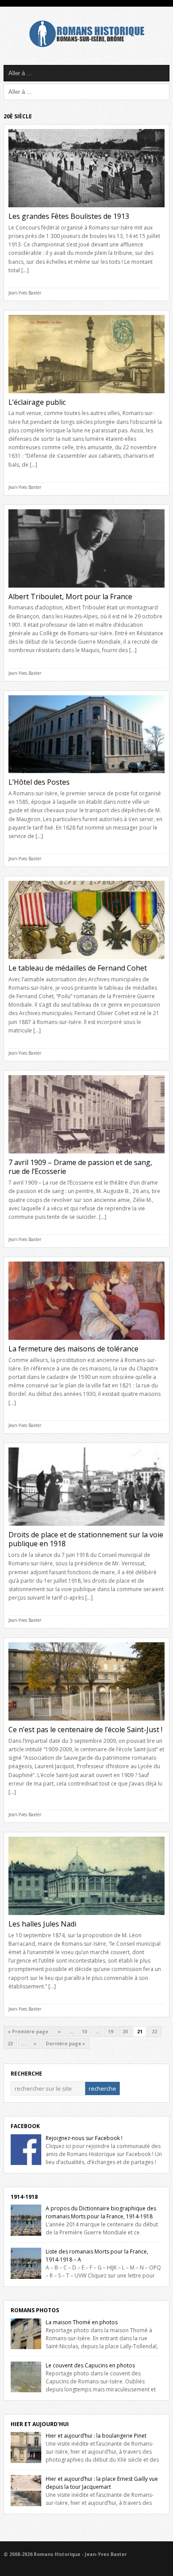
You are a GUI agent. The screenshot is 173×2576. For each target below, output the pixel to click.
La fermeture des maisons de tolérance (73, 1349)
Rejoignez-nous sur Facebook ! (84, 2138)
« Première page (28, 2032)
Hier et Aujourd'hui (40, 2424)
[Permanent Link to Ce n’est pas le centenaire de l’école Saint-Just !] (86, 1723)
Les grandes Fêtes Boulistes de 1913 (69, 216)
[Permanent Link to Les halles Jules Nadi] (86, 1917)
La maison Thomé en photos (82, 2322)
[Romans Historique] (86, 45)
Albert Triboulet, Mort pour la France (70, 597)
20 (125, 2032)
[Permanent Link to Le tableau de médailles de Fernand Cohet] (86, 961)
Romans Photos (35, 2310)
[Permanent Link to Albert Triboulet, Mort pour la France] (86, 590)
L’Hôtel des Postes (39, 782)
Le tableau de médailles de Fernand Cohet (78, 968)
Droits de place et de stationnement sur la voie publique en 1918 (86, 1539)
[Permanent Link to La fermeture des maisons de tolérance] (86, 1342)
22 (154, 2032)
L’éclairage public (37, 402)
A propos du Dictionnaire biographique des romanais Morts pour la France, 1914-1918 (101, 2212)
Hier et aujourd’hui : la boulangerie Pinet (96, 2436)
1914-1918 (24, 2197)
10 (84, 2032)
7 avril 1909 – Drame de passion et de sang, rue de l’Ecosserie (80, 1167)
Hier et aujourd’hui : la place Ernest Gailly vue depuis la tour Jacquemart (102, 2483)
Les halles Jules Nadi (42, 1924)
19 (110, 2032)
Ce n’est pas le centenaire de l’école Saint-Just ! (85, 1729)
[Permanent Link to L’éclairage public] (86, 396)
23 (10, 2044)
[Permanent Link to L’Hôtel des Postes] (86, 776)
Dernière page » (65, 2044)
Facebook (25, 2126)
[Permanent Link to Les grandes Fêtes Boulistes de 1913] (86, 210)
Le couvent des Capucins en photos (90, 2365)
